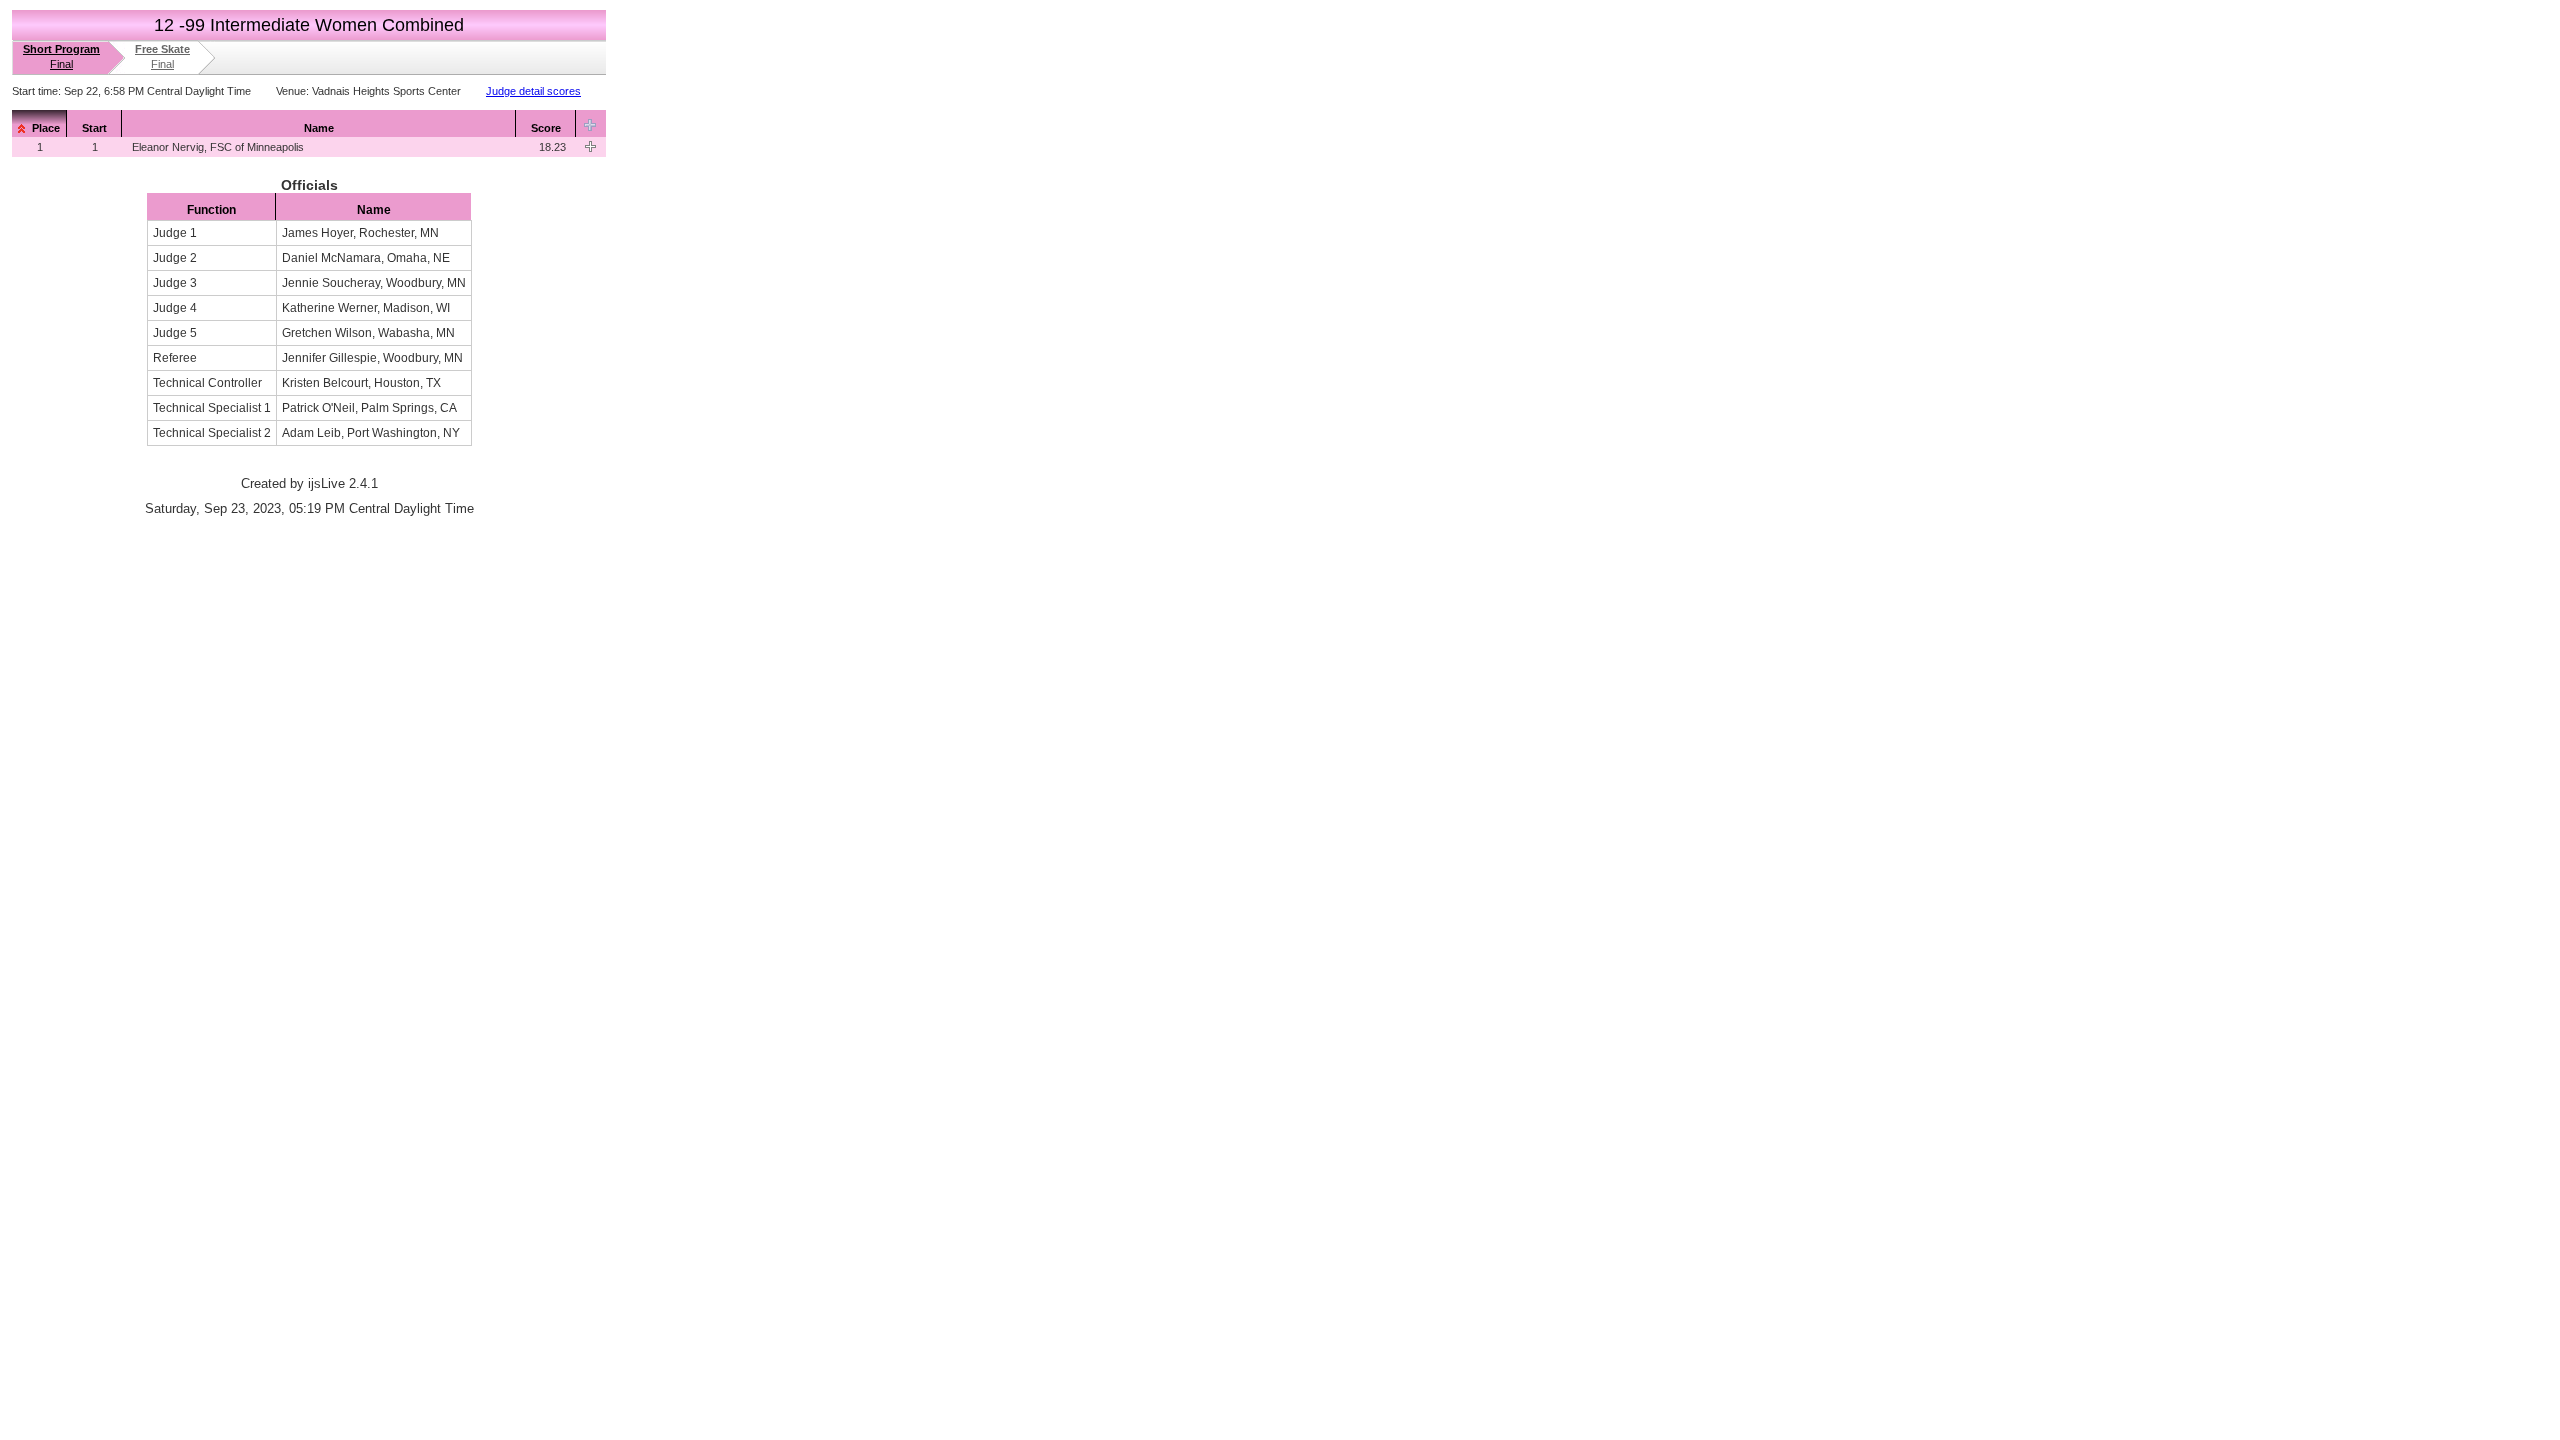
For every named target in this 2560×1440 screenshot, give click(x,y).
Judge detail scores (533, 91)
